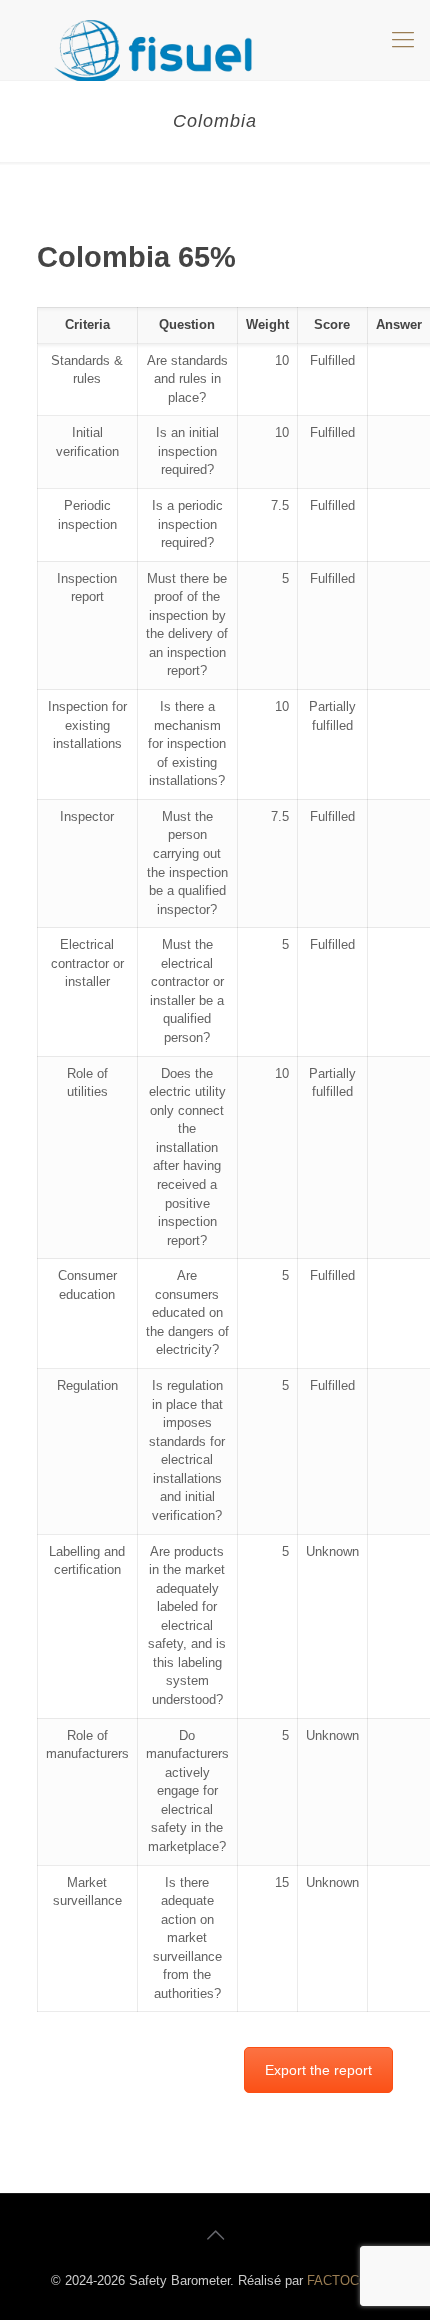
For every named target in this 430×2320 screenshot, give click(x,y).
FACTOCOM (343, 2280)
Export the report (318, 2070)
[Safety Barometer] (215, 40)
